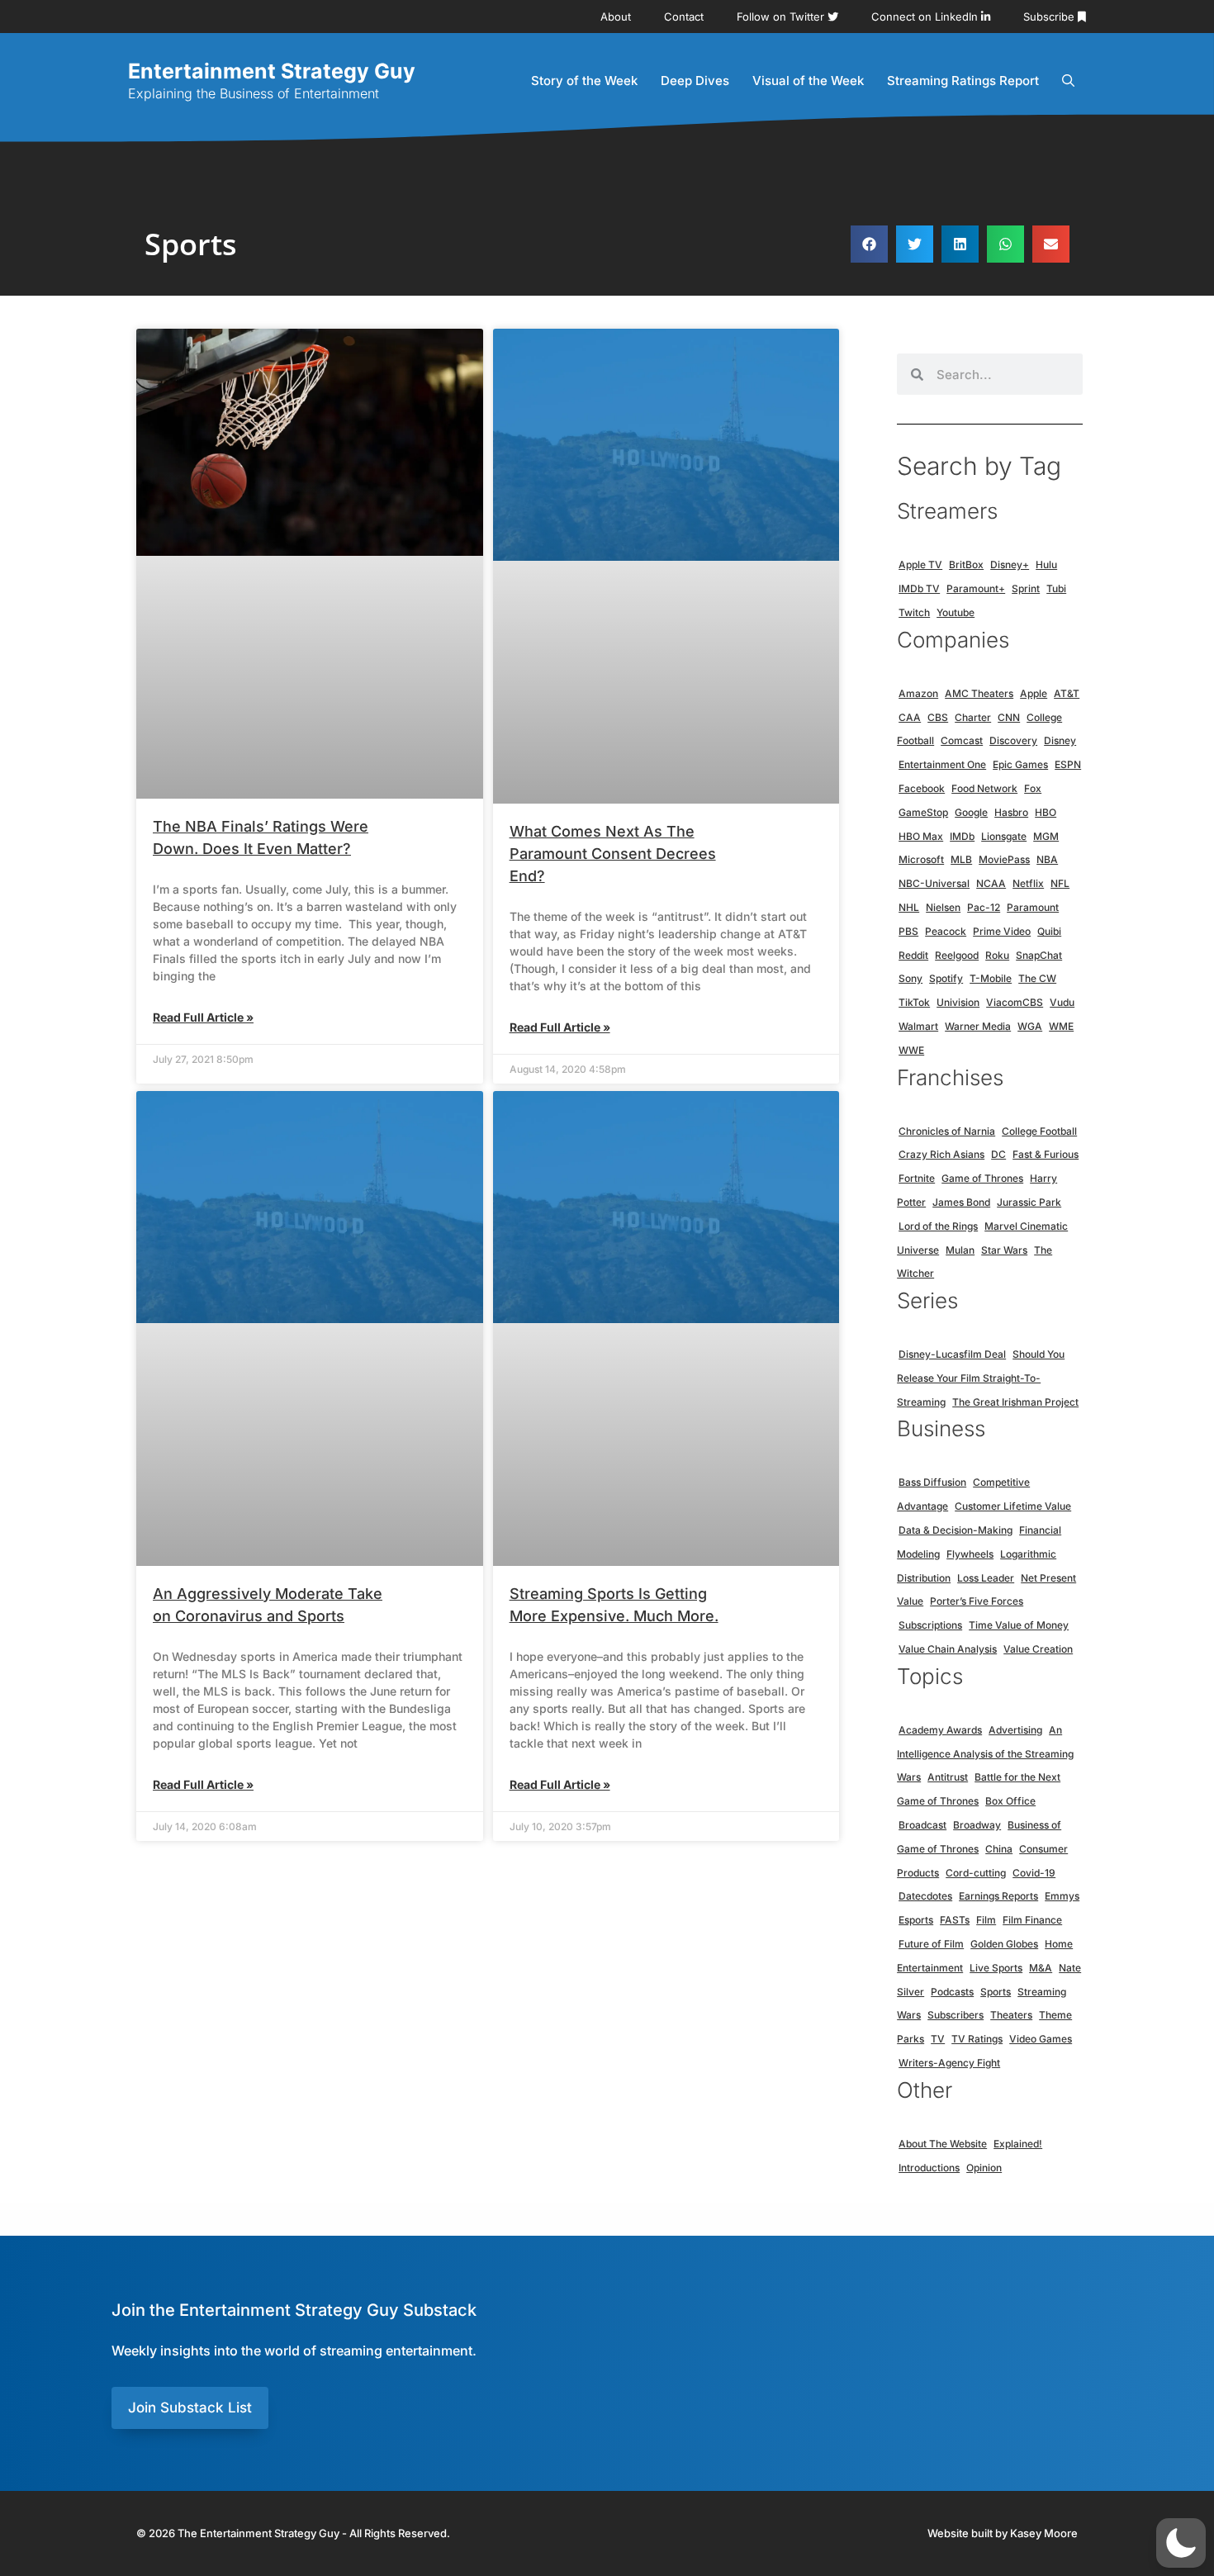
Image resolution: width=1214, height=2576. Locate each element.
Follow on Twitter (782, 17)
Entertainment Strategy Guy (272, 71)
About (616, 17)
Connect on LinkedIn (926, 17)
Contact (684, 17)
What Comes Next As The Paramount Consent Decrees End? (613, 854)
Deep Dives (695, 81)
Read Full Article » (203, 1017)
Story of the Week (584, 81)
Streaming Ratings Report (963, 81)
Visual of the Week (808, 81)
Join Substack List (190, 2408)
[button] (869, 244)
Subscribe (1050, 17)
